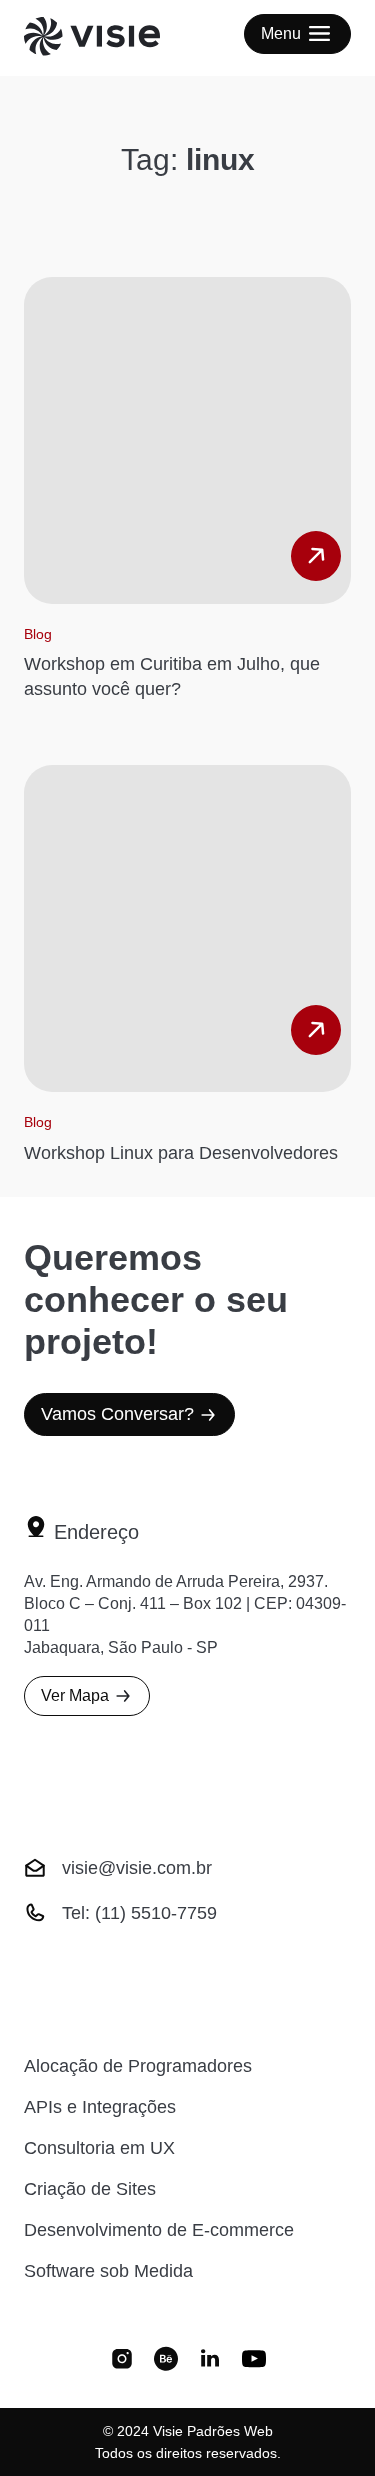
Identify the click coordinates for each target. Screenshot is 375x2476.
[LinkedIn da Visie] (210, 2361)
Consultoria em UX (99, 2148)
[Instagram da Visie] (122, 2361)
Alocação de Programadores (138, 2066)
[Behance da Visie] (166, 2361)
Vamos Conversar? (117, 1414)
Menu (281, 33)
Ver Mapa (75, 1695)
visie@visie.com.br (137, 1868)
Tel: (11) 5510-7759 (139, 1913)
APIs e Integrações (100, 2107)
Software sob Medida (108, 2271)
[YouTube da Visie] (254, 2361)
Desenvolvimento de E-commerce (159, 2230)
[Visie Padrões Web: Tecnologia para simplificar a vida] (116, 38)
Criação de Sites (90, 2189)
